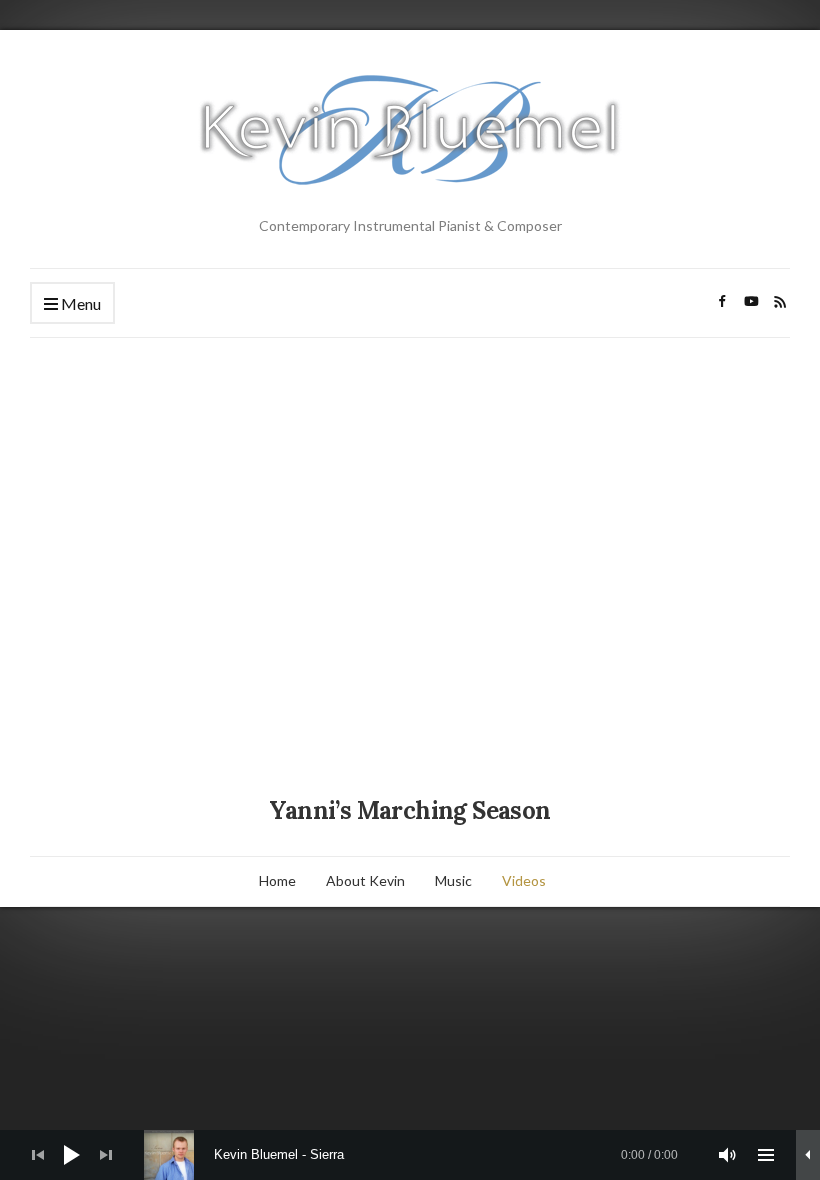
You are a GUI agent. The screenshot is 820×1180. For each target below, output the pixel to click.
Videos (524, 880)
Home (277, 880)
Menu (79, 303)
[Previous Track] (38, 1155)
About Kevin (365, 880)
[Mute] (728, 1155)
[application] (410, 1155)
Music (453, 880)
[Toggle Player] (808, 1155)
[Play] (72, 1155)
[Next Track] (106, 1155)
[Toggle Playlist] (766, 1155)
